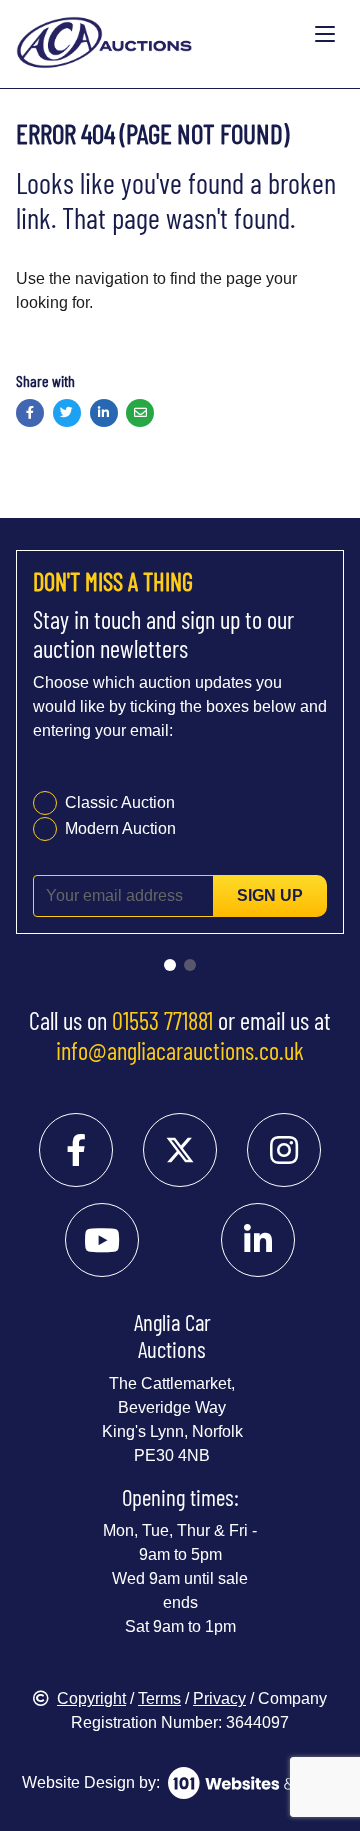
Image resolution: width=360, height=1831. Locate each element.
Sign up (270, 895)
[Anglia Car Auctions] (161, 34)
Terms (159, 1698)
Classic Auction (120, 802)
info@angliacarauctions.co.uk (180, 1050)
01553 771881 (162, 1020)
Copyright (91, 1698)
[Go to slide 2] (190, 965)
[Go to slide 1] (170, 965)
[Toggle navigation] (325, 35)
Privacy (219, 1698)
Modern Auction (120, 828)
